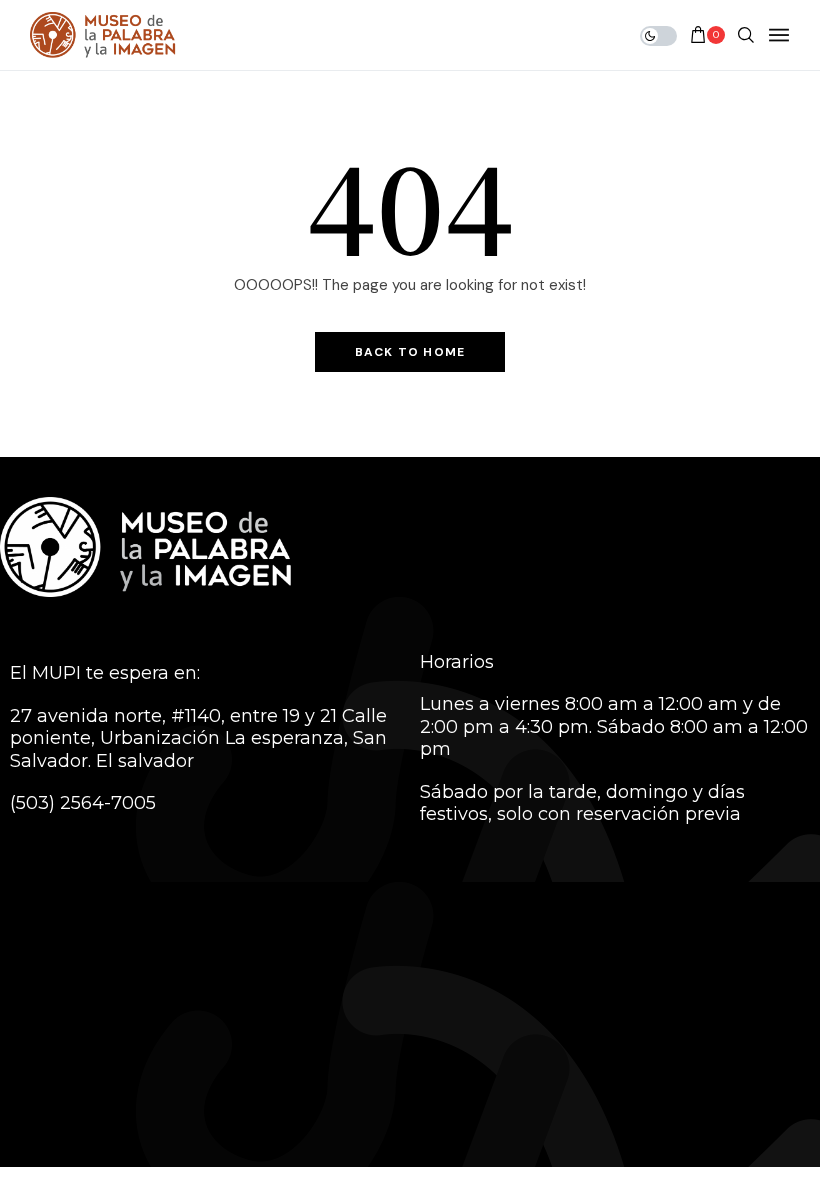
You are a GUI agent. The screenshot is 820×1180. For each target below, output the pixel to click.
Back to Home (410, 352)
